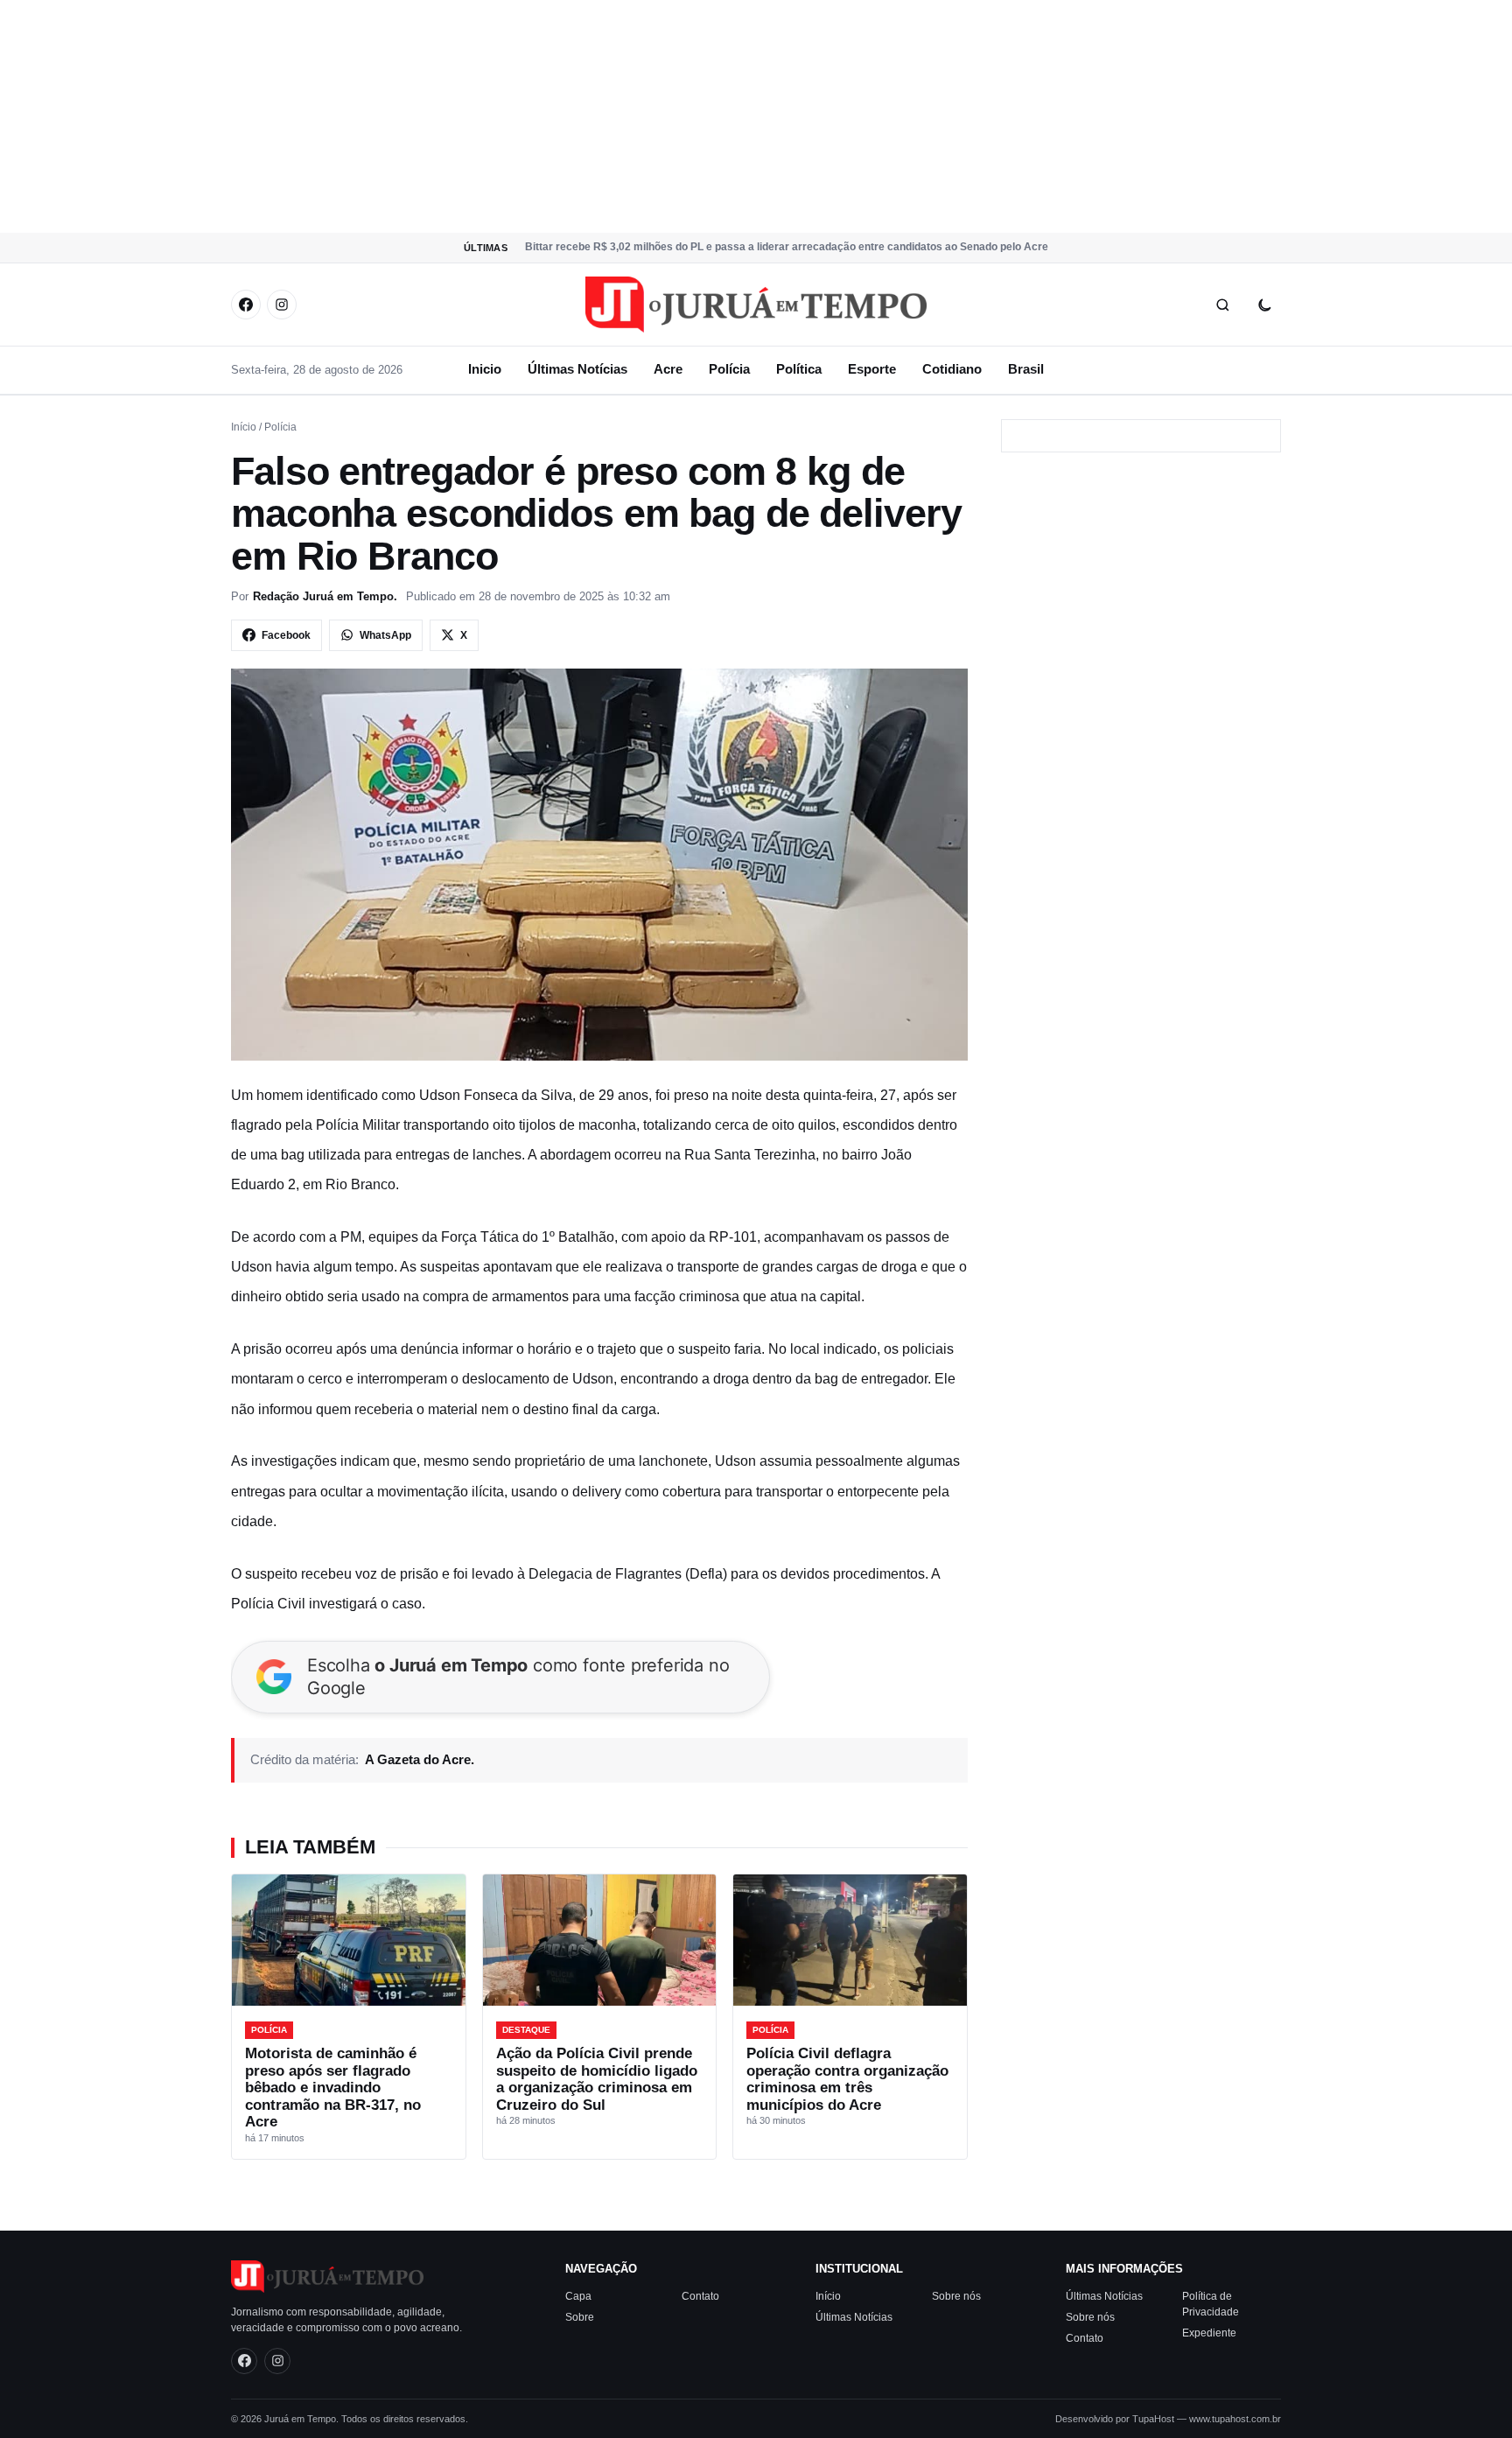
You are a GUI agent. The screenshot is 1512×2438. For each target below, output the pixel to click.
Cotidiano (952, 369)
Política (799, 369)
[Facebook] (246, 305)
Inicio (485, 369)
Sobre (580, 2316)
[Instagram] (282, 305)
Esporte (872, 369)
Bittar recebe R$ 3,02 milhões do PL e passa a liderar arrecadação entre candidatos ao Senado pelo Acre (787, 247)
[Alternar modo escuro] (1264, 305)
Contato (700, 2295)
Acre (668, 369)
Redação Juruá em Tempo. (325, 596)
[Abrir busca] (1222, 305)
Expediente (1209, 2332)
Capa (578, 2295)
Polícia (729, 369)
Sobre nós (956, 2295)
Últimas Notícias (577, 369)
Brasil (1026, 369)
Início (244, 427)
